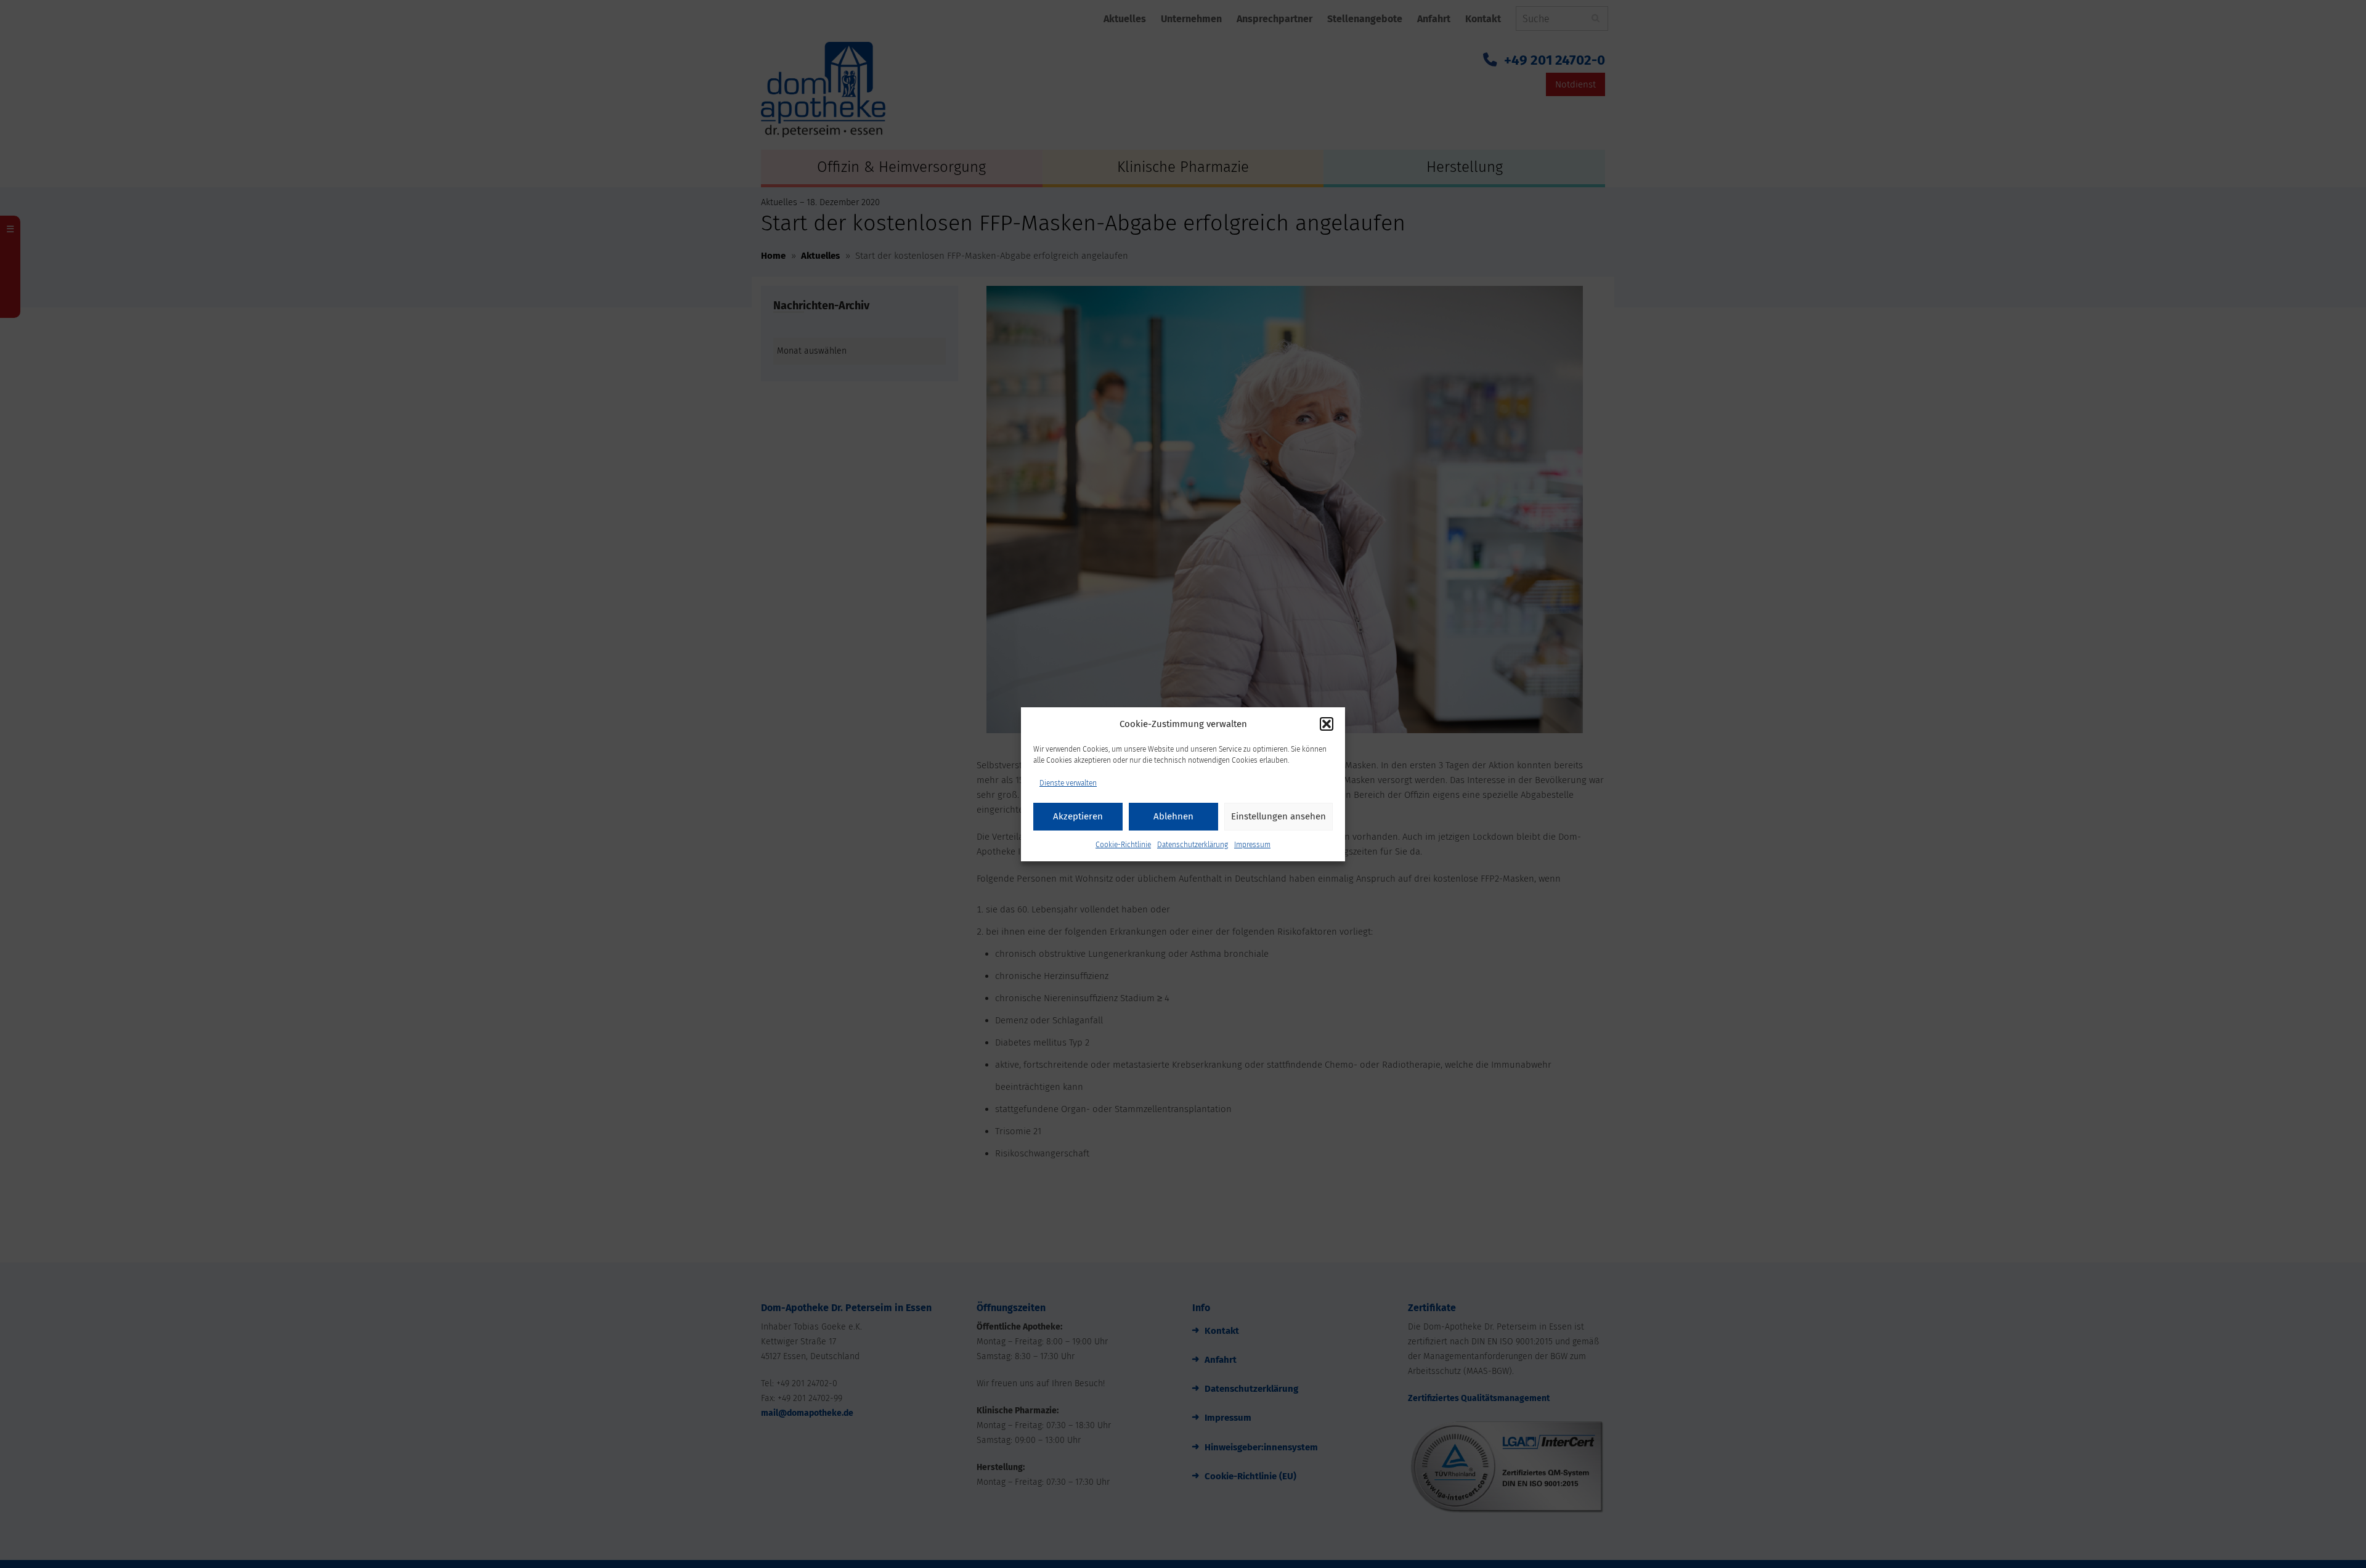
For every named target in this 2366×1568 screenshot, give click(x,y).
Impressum (1252, 845)
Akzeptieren (1078, 816)
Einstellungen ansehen (1279, 816)
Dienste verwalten (1068, 783)
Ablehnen (1173, 816)
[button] (1327, 724)
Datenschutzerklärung (1193, 845)
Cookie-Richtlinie (1123, 845)
